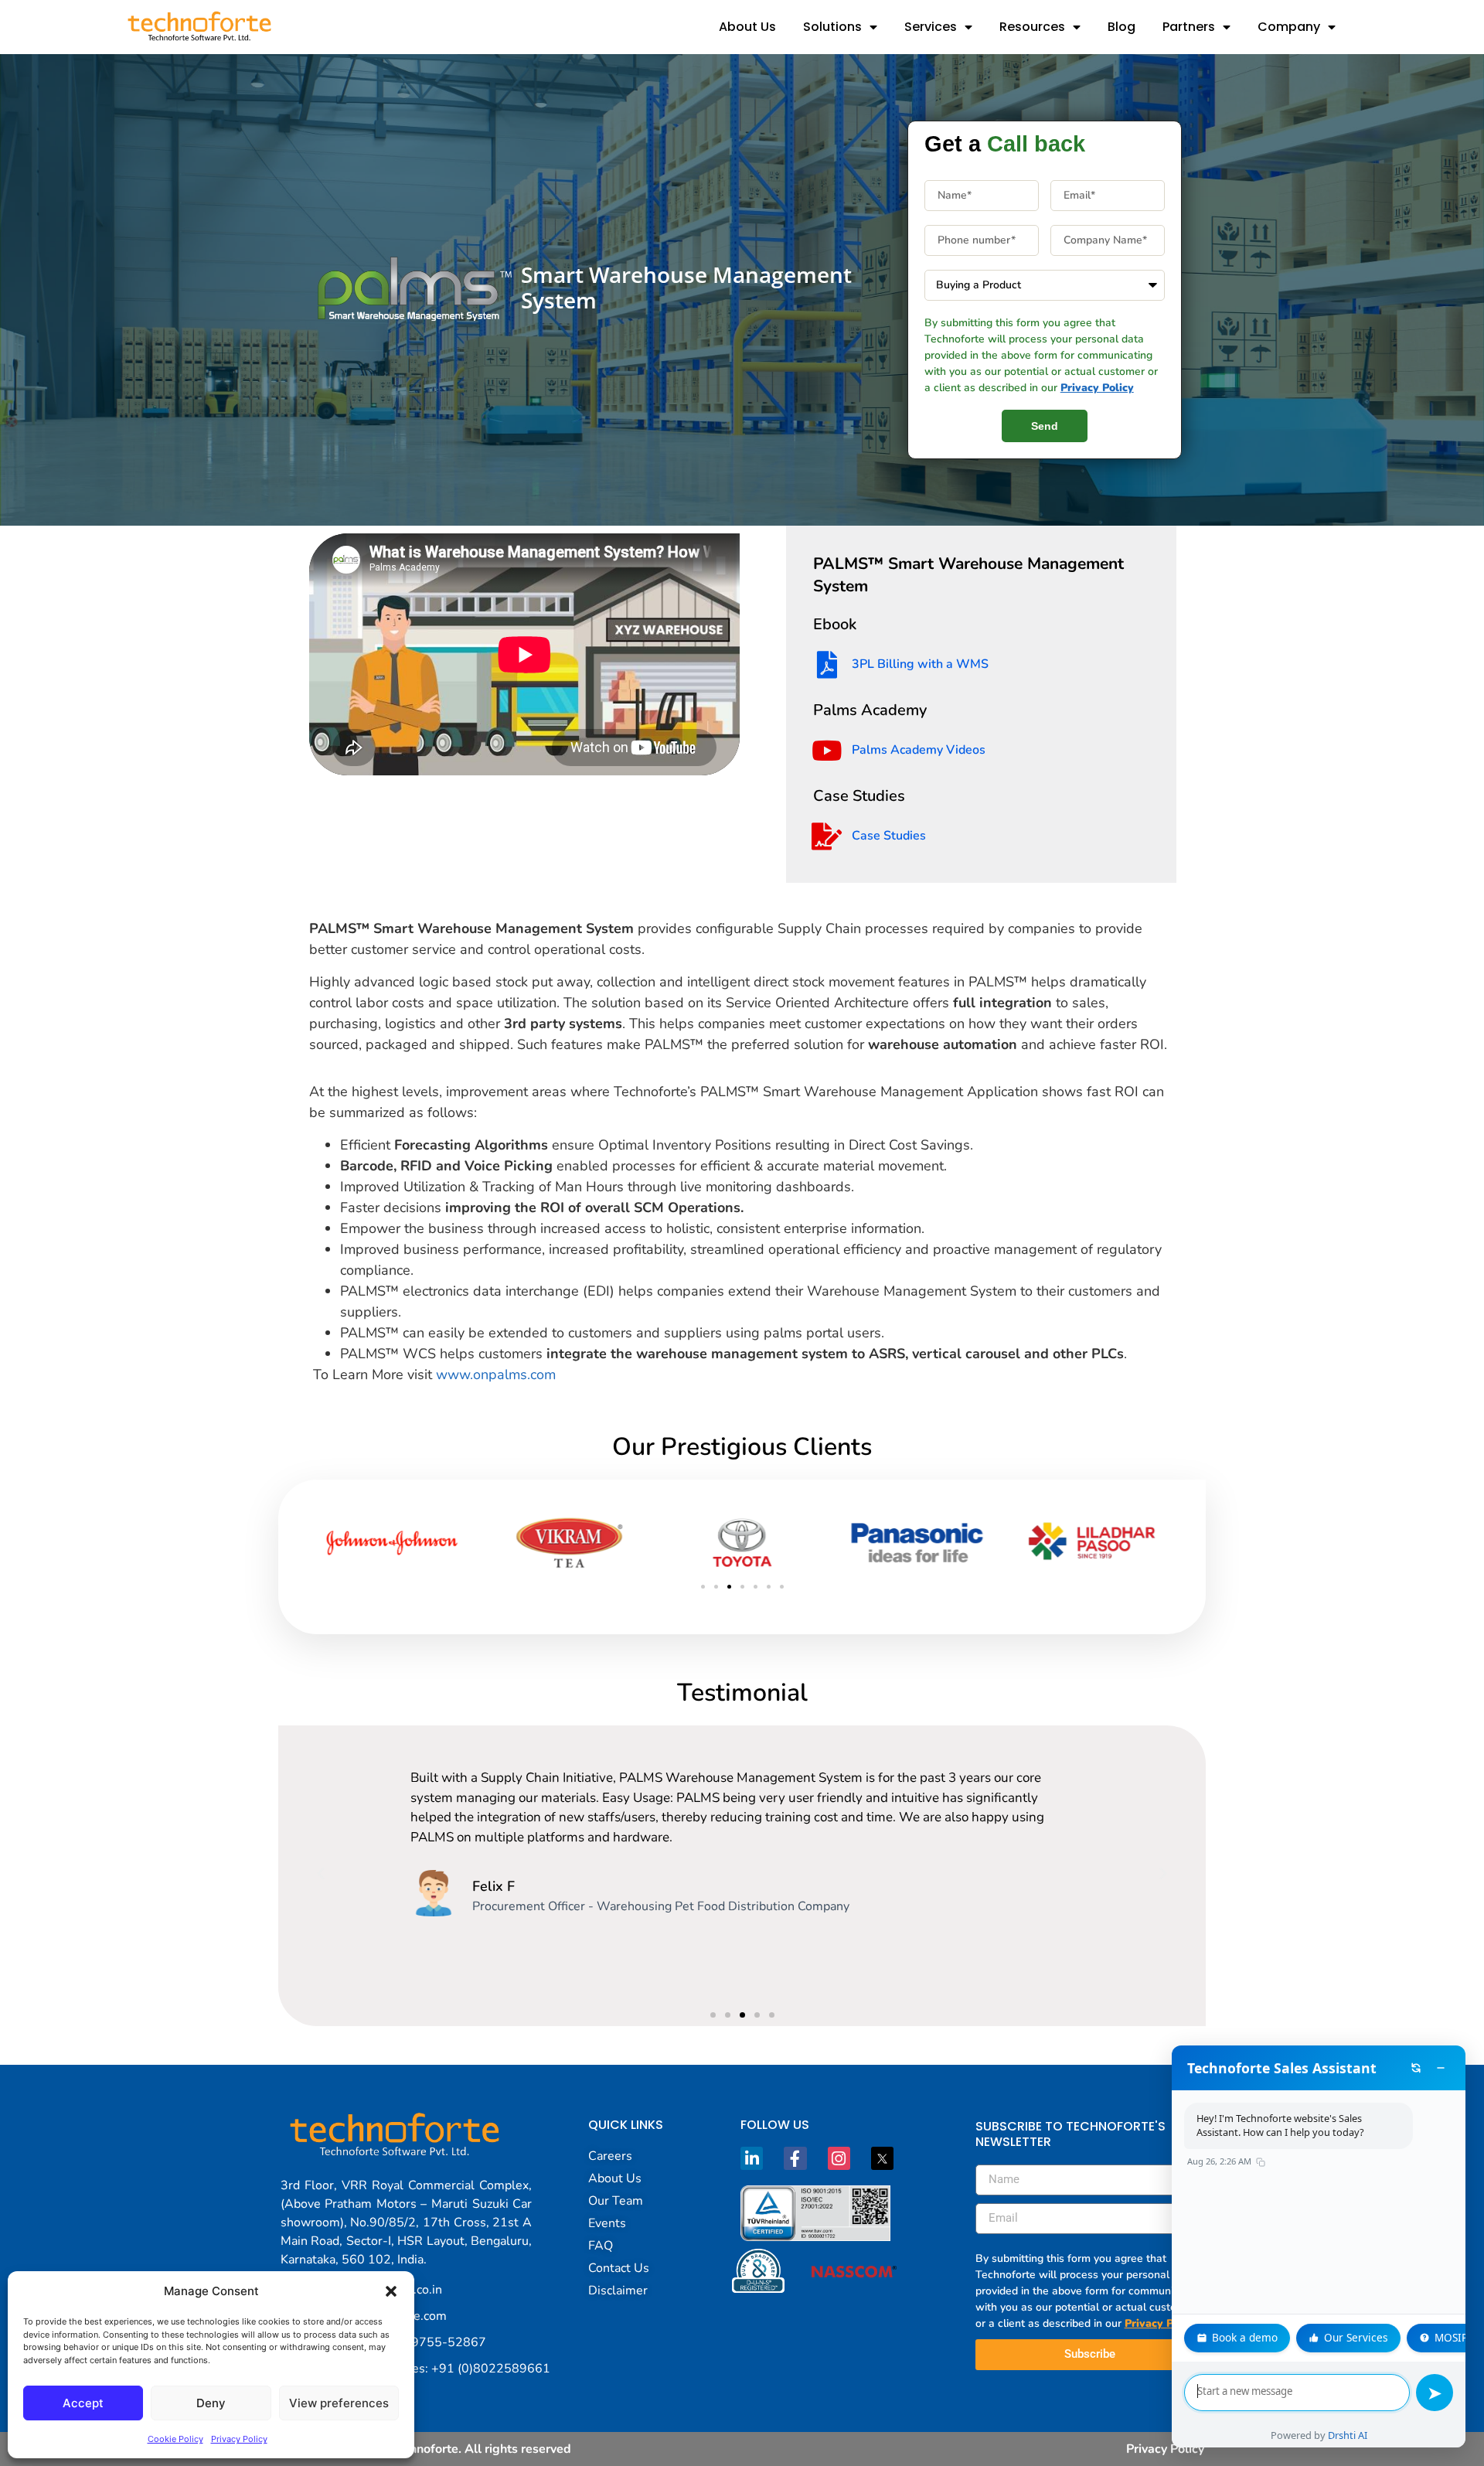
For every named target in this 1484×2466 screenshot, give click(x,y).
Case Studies (889, 836)
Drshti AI (1348, 2435)
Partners (1189, 27)
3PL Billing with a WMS (920, 664)
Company (1289, 27)
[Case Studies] (827, 836)
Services (931, 27)
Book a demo (1245, 2337)
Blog (1122, 27)
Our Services (1356, 2337)
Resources (1032, 27)
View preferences (339, 2403)
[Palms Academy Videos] (827, 750)
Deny (211, 2403)
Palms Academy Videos (919, 750)
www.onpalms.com (496, 1374)
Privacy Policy (239, 2439)
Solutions (832, 27)
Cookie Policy (175, 2439)
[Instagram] (839, 2158)
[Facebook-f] (795, 2158)
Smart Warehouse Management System (686, 288)
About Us (747, 27)
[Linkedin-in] (752, 2158)
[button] (391, 2291)
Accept (83, 2403)
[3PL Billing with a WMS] (827, 664)
